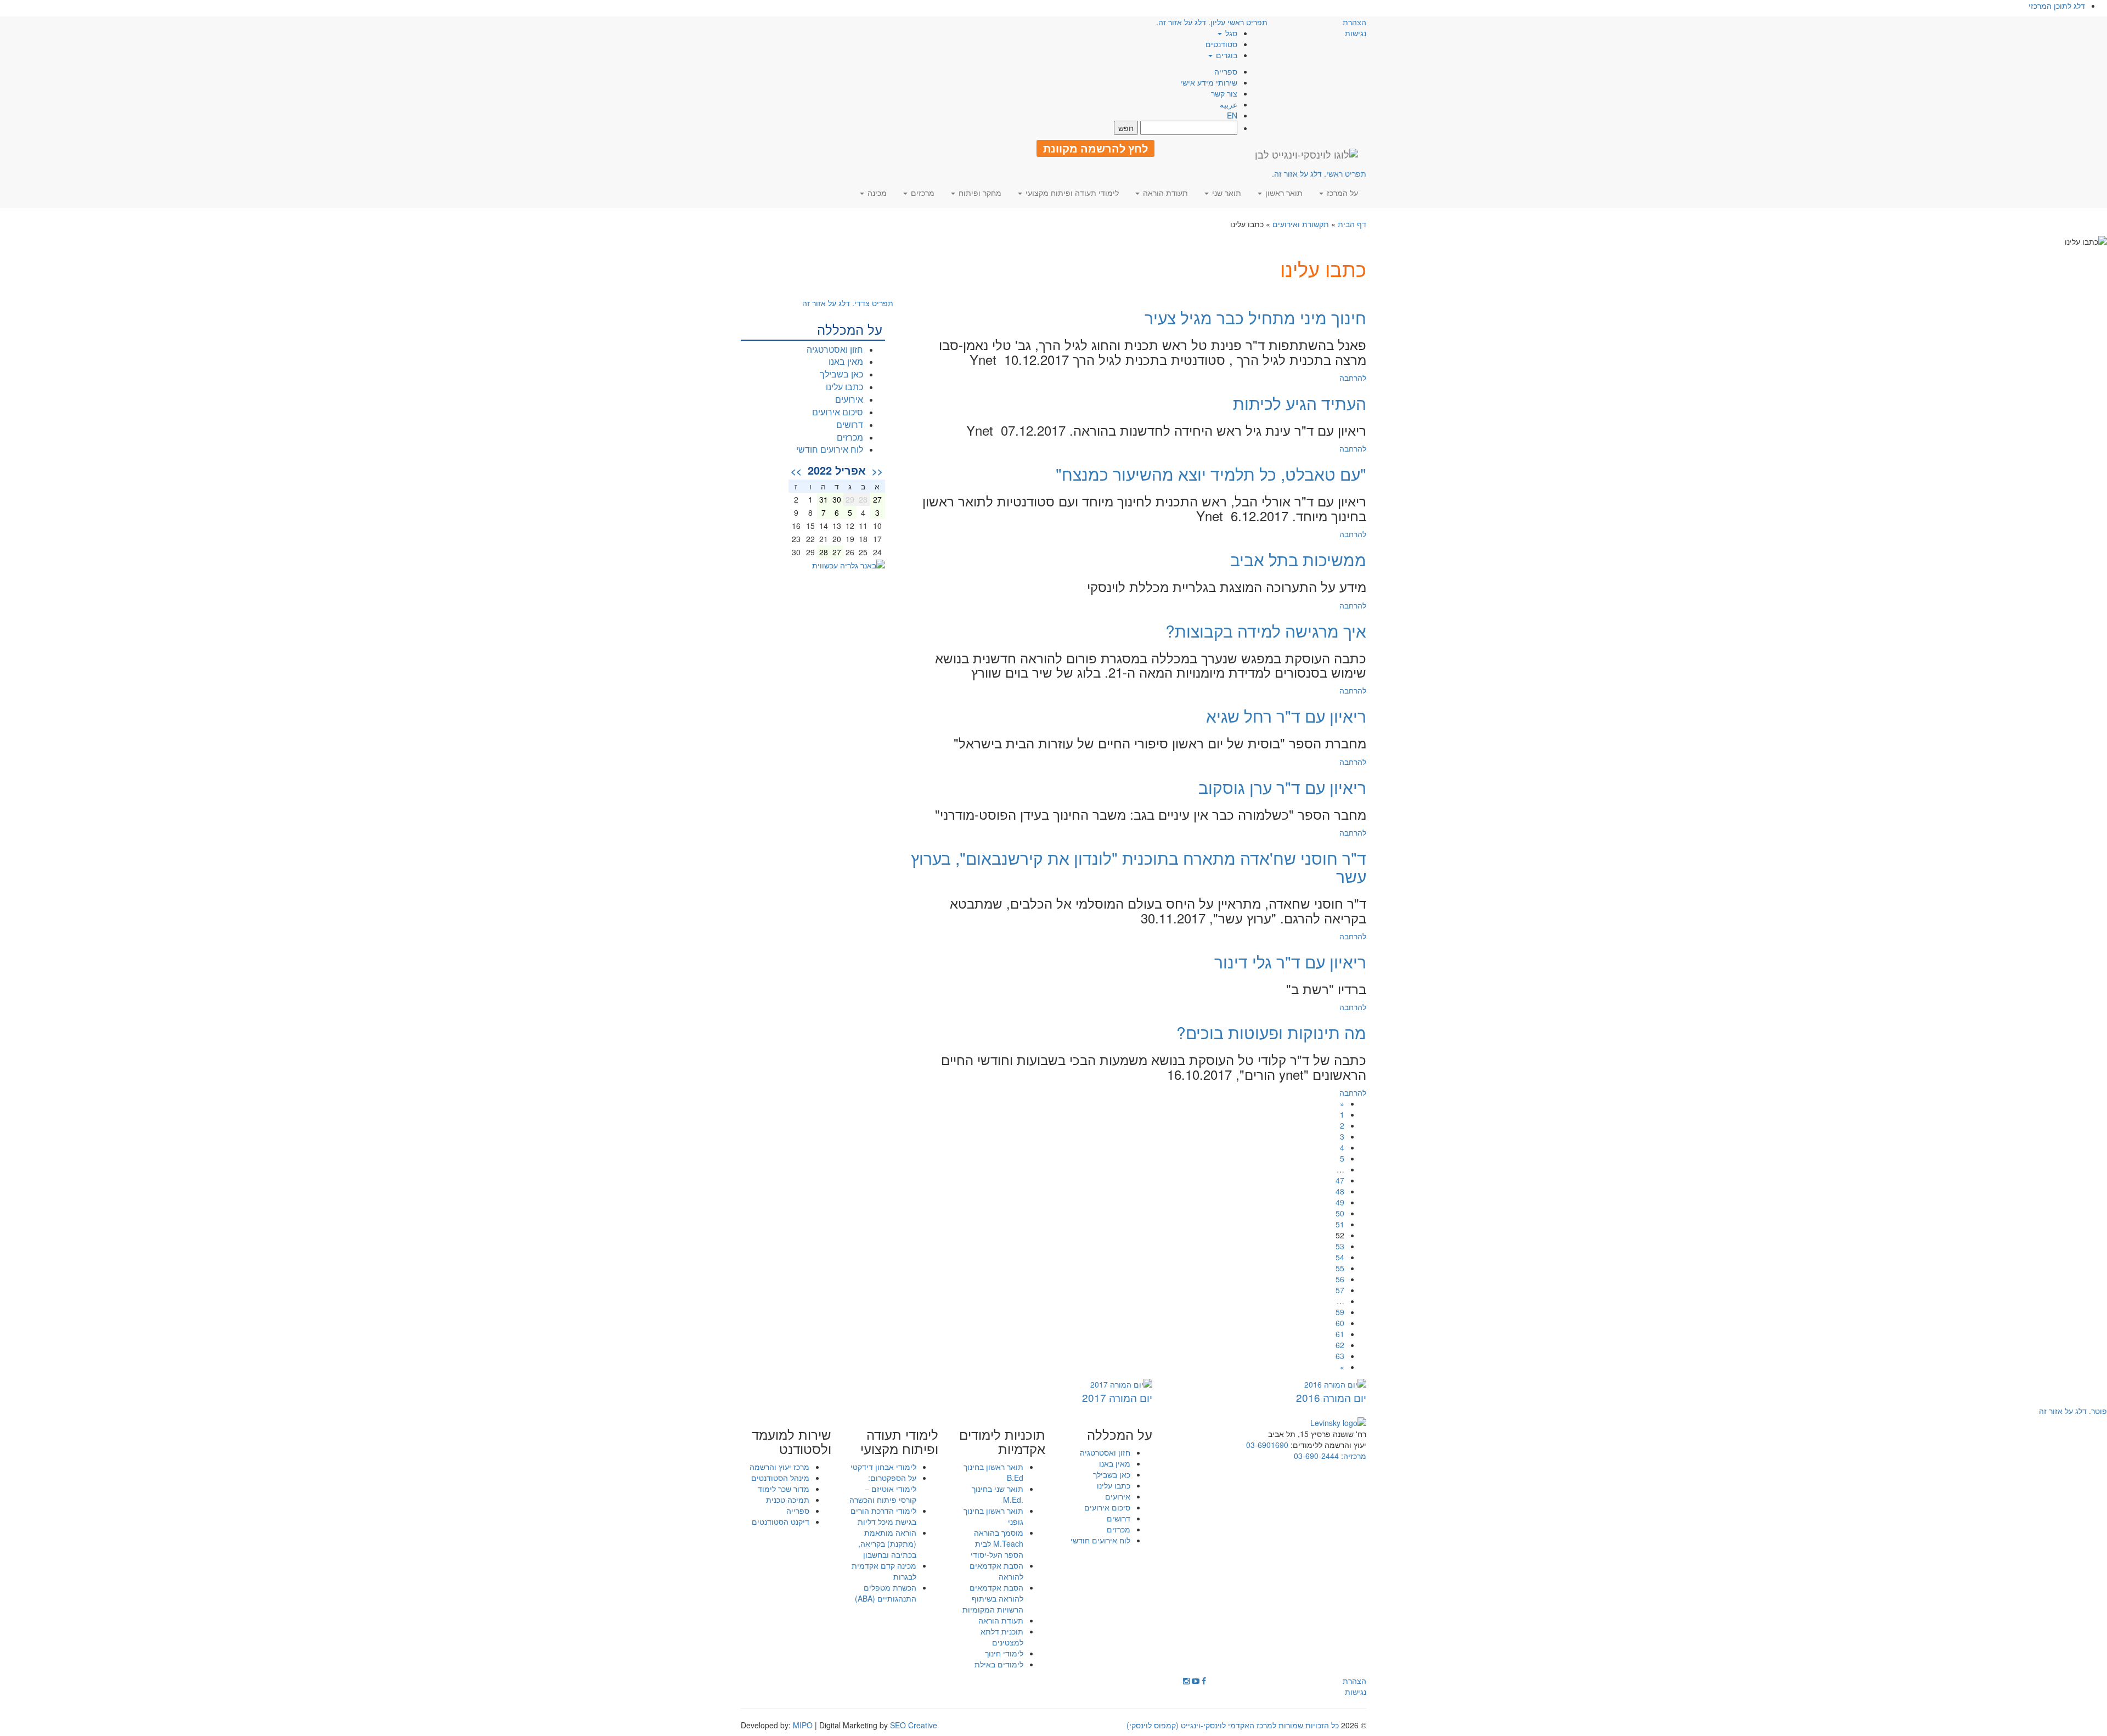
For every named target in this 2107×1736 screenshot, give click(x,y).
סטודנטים (1221, 44)
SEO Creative (914, 1725)
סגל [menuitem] (1230, 33)
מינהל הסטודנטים (780, 1478)
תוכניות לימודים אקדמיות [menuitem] (1002, 1442)
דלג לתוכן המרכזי (2057, 5)
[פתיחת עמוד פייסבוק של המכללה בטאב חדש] (1204, 1681)
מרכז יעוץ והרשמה (779, 1467)
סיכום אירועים (838, 412)
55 (1340, 1268)
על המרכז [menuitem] (1341, 193)
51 (1340, 1224)
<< (877, 471)
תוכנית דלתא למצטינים (1002, 1637)
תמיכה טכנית (788, 1500)
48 (1340, 1191)
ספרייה (1226, 71)
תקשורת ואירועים (1301, 224)
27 (877, 499)
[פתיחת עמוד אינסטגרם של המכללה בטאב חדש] (1186, 1681)
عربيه (1229, 104)
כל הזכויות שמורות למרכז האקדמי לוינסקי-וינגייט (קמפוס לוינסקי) (1233, 1725)
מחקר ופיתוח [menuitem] (979, 193)
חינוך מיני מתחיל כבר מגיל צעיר (1255, 317)
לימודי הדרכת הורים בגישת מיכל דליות (883, 1516)
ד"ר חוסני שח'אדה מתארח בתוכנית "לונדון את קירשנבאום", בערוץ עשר (1139, 867)
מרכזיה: (1353, 1456)
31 (824, 499)
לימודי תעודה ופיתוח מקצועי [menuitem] (1071, 193)
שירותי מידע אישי (1209, 82)
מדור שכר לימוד (784, 1489)
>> (796, 471)
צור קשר (1224, 93)
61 (1340, 1334)
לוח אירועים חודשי (830, 449)
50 (1340, 1213)
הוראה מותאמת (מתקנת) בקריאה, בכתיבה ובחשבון (887, 1543)
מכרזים (850, 437)
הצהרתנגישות (1354, 27)
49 (1340, 1202)
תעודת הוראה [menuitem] (1164, 193)
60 (1340, 1323)
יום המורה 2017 (1117, 1397)
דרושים (850, 424)
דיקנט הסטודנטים (781, 1521)
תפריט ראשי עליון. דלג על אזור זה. (1212, 22)
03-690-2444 (1316, 1456)
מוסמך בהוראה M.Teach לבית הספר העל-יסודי (997, 1543)
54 (1340, 1257)
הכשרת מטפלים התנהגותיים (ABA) (886, 1593)
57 (1340, 1290)
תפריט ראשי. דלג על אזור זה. (1319, 173)
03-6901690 (1267, 1445)
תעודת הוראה (1001, 1620)
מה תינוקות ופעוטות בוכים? (1271, 1032)
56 (1340, 1279)
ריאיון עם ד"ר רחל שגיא (1286, 716)
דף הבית (1352, 224)
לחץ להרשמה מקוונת (1095, 148)
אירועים (849, 399)
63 (1340, 1356)
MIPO (803, 1725)
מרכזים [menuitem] (922, 193)
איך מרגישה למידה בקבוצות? (1266, 631)
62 (1340, 1345)
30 (837, 499)
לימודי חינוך (1004, 1653)
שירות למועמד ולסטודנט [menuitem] (791, 1442)
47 (1340, 1180)
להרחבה (1353, 377)
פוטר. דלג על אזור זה (2073, 1411)
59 (1340, 1312)
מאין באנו (846, 361)
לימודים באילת (999, 1664)
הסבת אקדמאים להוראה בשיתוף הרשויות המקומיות (993, 1598)
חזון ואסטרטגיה (835, 349)
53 (1340, 1246)
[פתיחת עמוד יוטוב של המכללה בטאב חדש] (1196, 1681)
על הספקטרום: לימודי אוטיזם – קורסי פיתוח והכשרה (883, 1489)
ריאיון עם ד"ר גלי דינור (1290, 962)
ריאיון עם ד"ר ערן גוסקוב (1282, 787)
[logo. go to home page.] (1306, 154)
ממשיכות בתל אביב (1298, 559)
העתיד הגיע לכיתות (1300, 403)
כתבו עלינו (844, 387)
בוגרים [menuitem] (1226, 55)
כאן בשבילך (841, 374)
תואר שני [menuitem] (1226, 193)
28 (824, 552)
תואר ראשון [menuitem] (1283, 193)
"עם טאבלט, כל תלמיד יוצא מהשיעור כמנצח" (1211, 474)
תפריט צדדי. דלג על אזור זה (848, 303)
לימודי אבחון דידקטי (883, 1467)
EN (1232, 115)
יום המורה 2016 (1331, 1397)
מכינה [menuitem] (876, 193)
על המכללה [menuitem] (1120, 1434)
